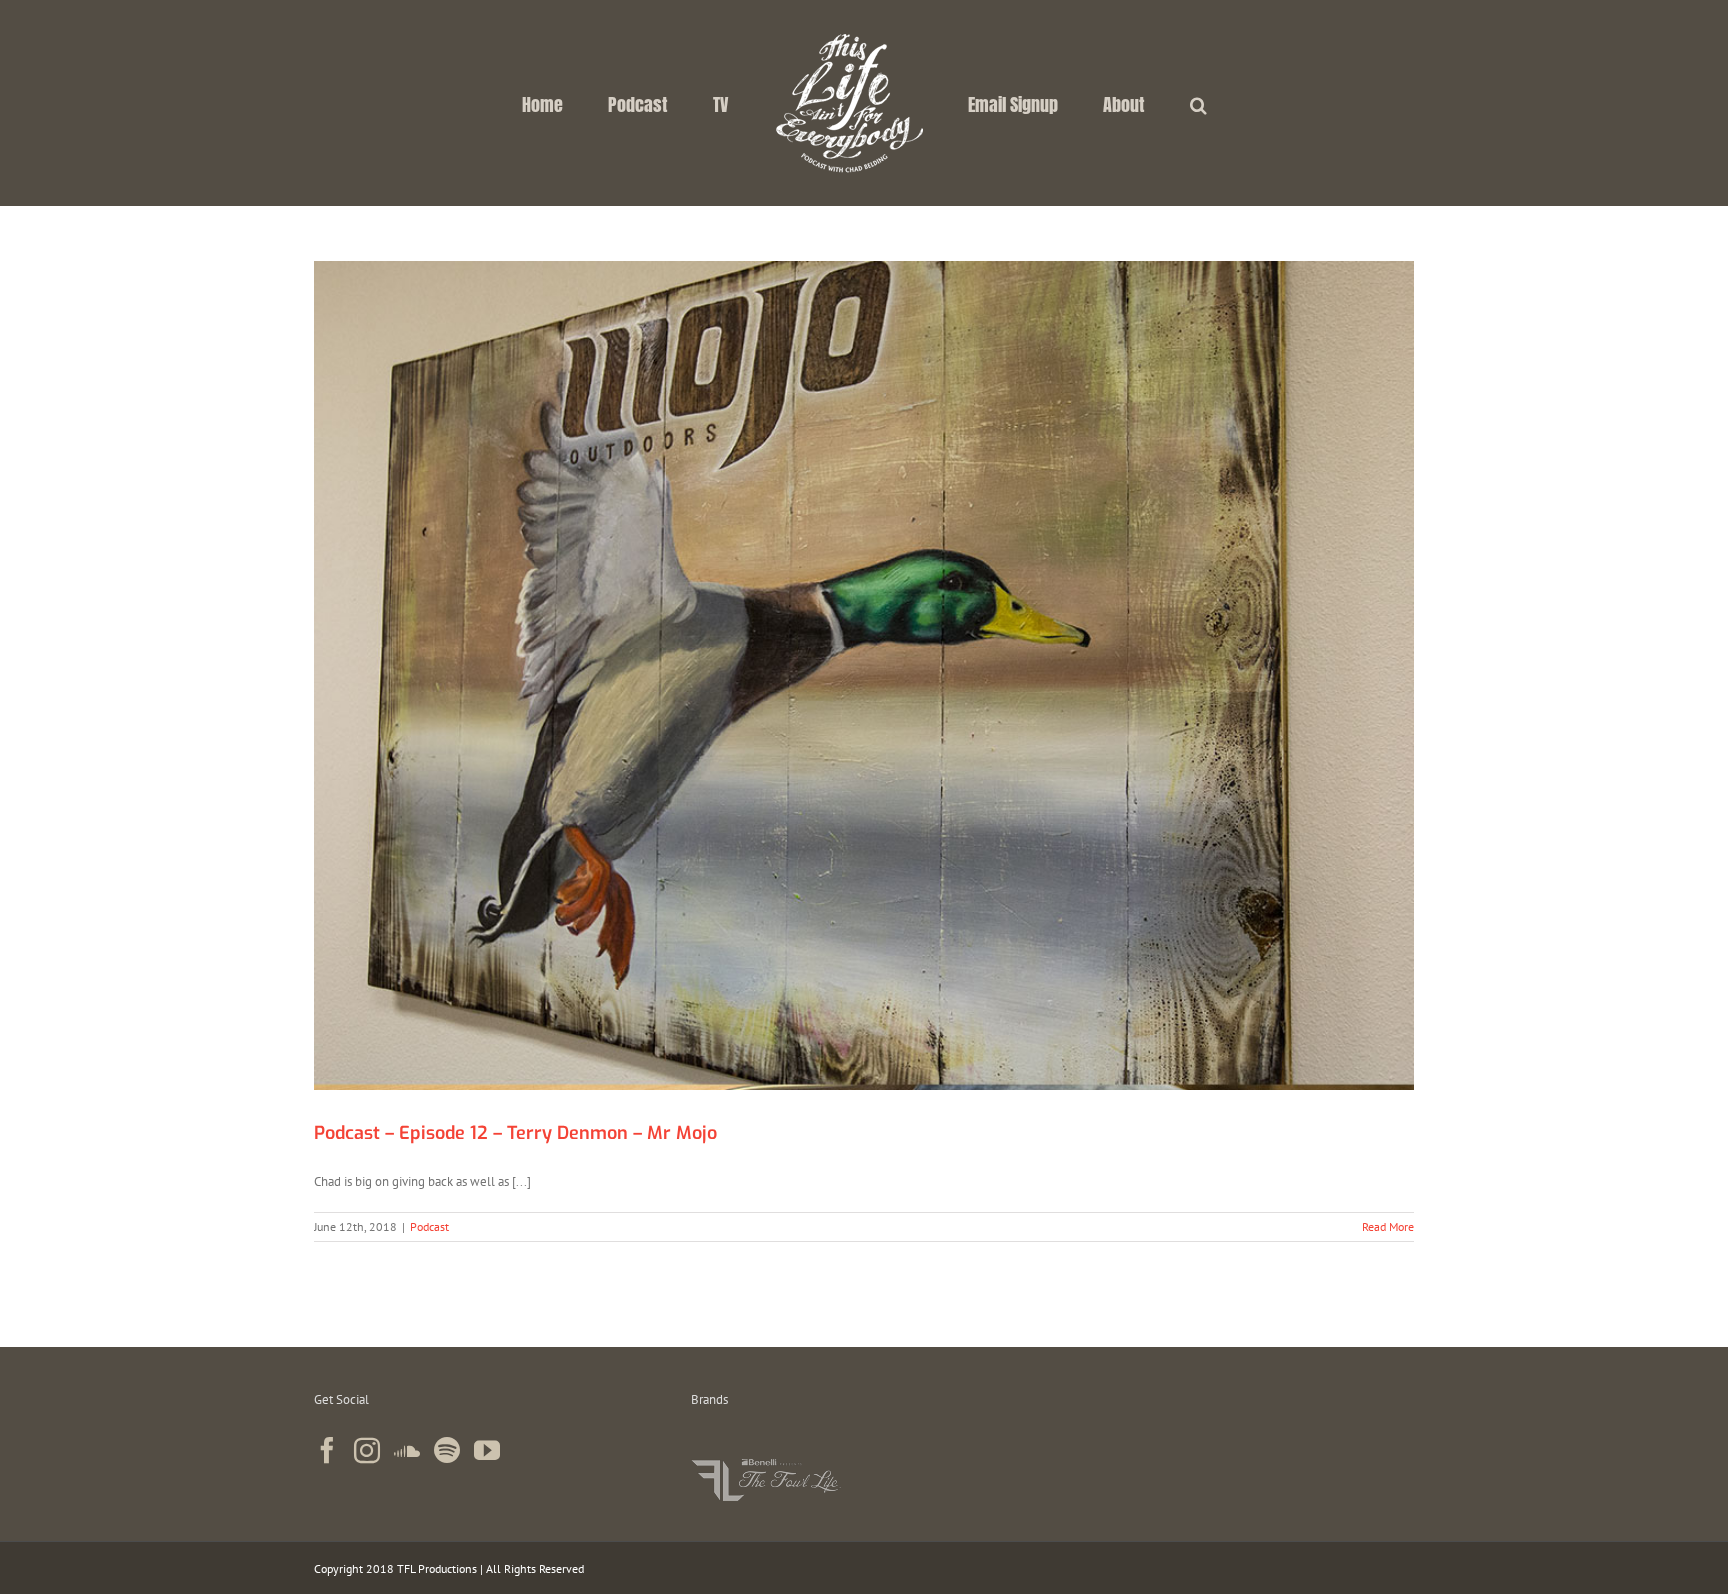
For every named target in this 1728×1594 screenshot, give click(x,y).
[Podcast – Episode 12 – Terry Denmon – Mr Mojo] (864, 675)
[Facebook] (327, 1450)
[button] (1125, 103)
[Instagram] (367, 1450)
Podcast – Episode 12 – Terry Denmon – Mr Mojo (515, 1133)
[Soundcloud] (407, 1450)
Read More (1388, 1226)
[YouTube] (487, 1450)
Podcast (429, 1226)
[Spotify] (447, 1450)
